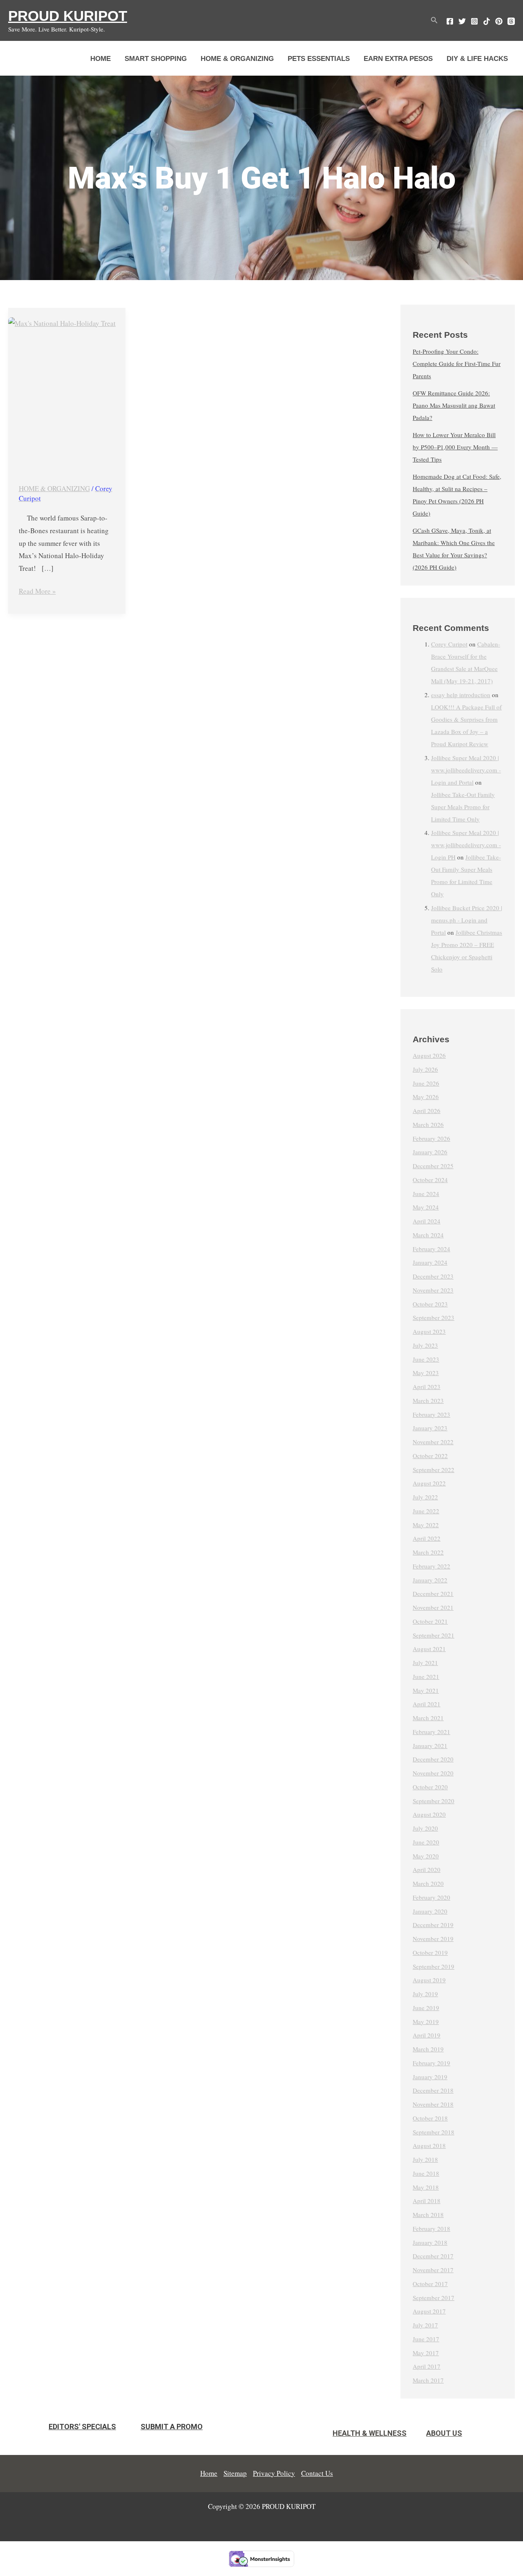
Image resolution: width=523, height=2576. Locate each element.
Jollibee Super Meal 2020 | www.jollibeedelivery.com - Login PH (466, 845)
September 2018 (434, 2132)
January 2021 (430, 1746)
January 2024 (430, 1262)
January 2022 (430, 1580)
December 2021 (433, 1593)
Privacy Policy (274, 2473)
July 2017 (425, 2325)
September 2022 (434, 1470)
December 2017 (433, 2256)
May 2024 (426, 1207)
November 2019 (433, 1939)
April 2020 (427, 1869)
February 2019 (431, 2063)
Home (209, 2473)
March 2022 (428, 1552)
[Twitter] (462, 21)
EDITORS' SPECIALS (82, 2427)
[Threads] (511, 21)
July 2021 (425, 1663)
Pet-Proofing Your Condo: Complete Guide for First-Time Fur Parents (457, 364)
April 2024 (427, 1221)
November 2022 (433, 1442)
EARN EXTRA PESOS (398, 59)
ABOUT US (444, 2433)
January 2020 (430, 1911)
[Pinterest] (499, 21)
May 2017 (426, 2353)
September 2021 (434, 1635)
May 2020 (426, 1856)
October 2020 (430, 1787)
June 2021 (426, 1676)
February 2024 (431, 1249)
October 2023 (430, 1304)
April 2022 (427, 1538)
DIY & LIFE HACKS (477, 59)
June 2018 (426, 2173)
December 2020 (433, 1759)
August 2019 (429, 1980)
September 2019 (434, 1966)
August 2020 (429, 1814)
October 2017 (430, 2284)
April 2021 (427, 1704)
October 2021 (430, 1621)
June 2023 (426, 1359)
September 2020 (434, 1801)
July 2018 (425, 2159)
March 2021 (428, 1718)
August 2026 (429, 1055)
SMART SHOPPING (156, 59)
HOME (101, 59)
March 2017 (428, 2380)
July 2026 (425, 1069)
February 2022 (431, 1566)
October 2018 (430, 2118)
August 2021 (429, 1649)
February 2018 (431, 2228)
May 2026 (426, 1097)
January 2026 (430, 1152)
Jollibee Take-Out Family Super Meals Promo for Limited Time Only (463, 807)
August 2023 (429, 1331)
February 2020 (431, 1897)
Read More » (37, 590)
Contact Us (317, 2473)
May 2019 (426, 2022)
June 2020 (426, 1842)
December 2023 (433, 1276)
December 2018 (433, 2090)
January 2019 (430, 2077)
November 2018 (433, 2104)
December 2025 (433, 1166)
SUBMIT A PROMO (172, 2427)
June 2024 (426, 1194)
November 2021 (433, 1607)
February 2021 (431, 1732)
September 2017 (434, 2298)
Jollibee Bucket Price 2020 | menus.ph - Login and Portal (467, 920)
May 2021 (426, 1690)
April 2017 (427, 2366)
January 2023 (430, 1428)
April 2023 (427, 1387)
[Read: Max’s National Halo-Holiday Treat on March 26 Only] (67, 391)
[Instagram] (474, 21)
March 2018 (428, 2215)
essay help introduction (461, 695)
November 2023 (433, 1290)
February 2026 (431, 1138)
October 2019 (430, 1952)
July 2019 (425, 1994)
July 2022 (425, 1497)
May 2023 (426, 1373)
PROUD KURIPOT (68, 16)
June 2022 (426, 1511)
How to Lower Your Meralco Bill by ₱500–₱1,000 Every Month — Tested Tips (455, 447)
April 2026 (427, 1111)
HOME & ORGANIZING (237, 59)
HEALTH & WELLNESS (370, 2433)
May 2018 (426, 2187)
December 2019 (433, 1925)
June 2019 (426, 2008)
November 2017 (433, 2270)
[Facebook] (450, 21)
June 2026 (426, 1083)
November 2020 (433, 1773)
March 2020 (428, 1883)
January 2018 (430, 2242)
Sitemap (235, 2473)
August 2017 (429, 2311)
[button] (434, 20)
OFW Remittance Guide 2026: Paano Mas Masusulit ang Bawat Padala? (454, 405)
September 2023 (434, 1317)
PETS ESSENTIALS (319, 59)
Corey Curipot (449, 644)
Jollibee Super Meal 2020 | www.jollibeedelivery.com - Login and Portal (466, 770)
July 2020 (425, 1828)
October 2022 (430, 1456)
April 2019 (427, 2035)
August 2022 (429, 1483)
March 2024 (428, 1235)
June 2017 (426, 2339)
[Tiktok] (487, 21)
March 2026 (428, 1124)
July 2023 (425, 1345)
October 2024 (430, 1180)
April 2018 (427, 2201)
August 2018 (429, 2145)
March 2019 (428, 2049)
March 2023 (428, 1400)
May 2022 (426, 1525)
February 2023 (431, 1414)
